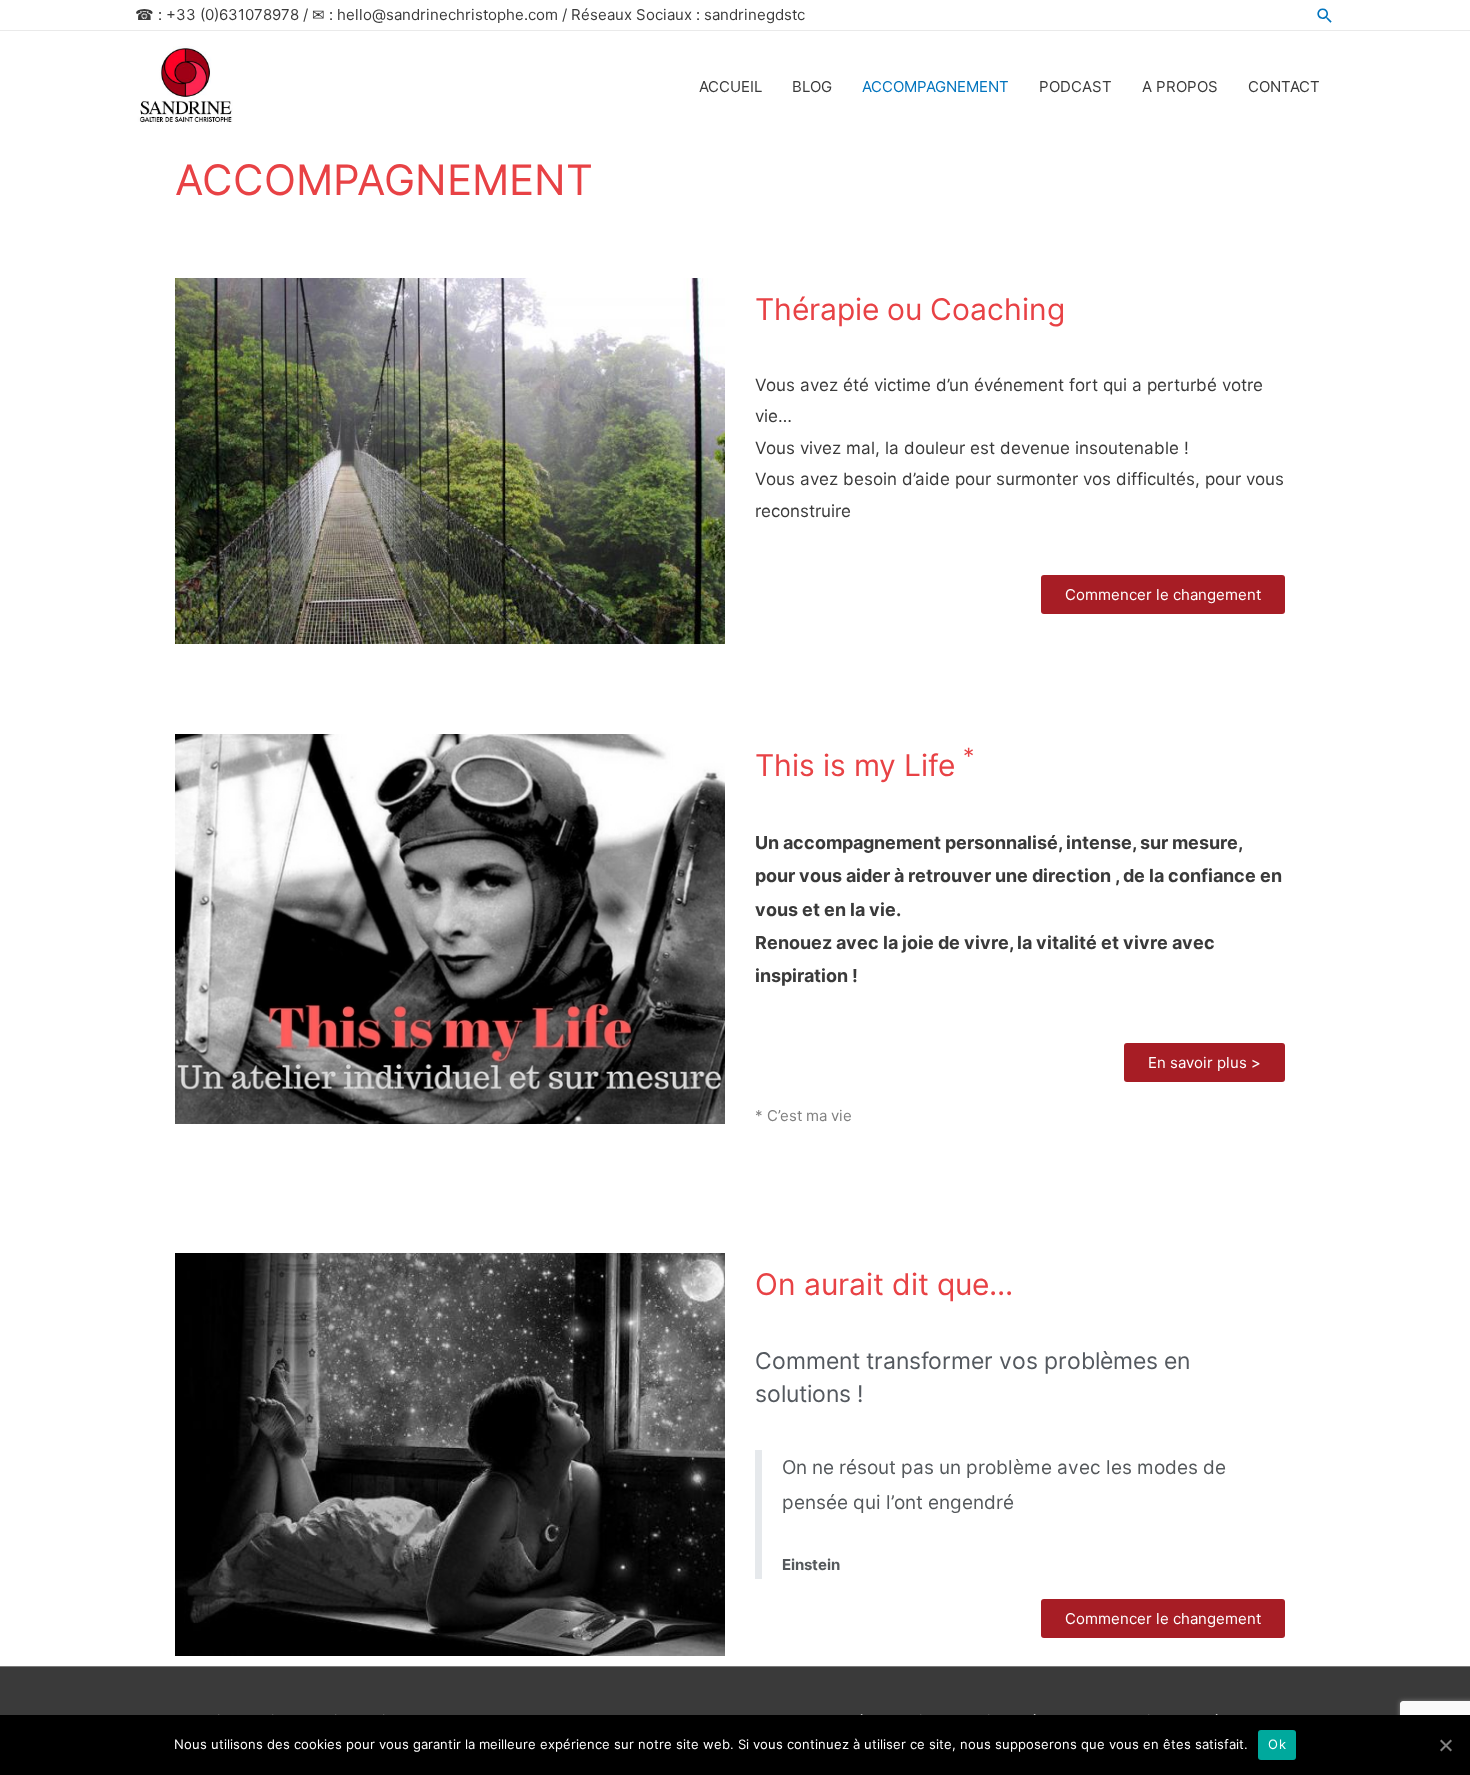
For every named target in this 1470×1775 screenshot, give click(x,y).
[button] (1163, 594)
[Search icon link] (1325, 15)
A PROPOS (1180, 86)
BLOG (812, 86)
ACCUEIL (730, 86)
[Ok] (1445, 1745)
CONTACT (1284, 86)
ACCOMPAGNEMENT (935, 86)
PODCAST (1075, 86)
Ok (1277, 1744)
